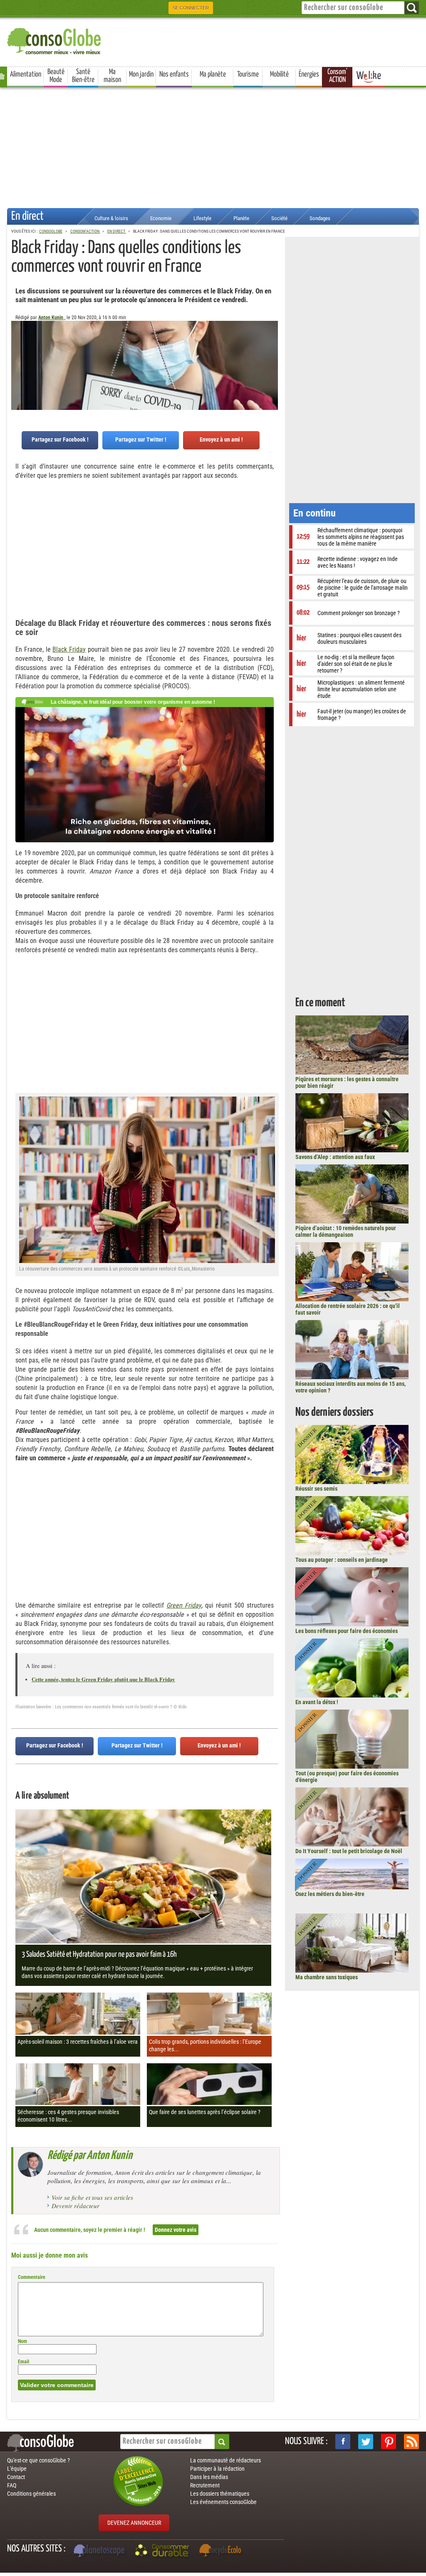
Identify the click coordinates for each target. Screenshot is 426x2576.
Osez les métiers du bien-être (330, 1894)
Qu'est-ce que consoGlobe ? (38, 2460)
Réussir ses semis (316, 1489)
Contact (16, 2477)
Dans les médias (209, 2477)
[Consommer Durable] (163, 2551)
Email (24, 2362)
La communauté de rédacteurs (225, 2460)
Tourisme (248, 74)
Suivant (17, 362)
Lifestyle (202, 218)
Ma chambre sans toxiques (327, 1977)
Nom (22, 2341)
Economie (161, 218)
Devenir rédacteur (76, 2206)
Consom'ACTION (337, 76)
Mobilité (279, 74)
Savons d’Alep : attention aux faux (335, 1157)
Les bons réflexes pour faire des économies (347, 1631)
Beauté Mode (56, 76)
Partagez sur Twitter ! (141, 439)
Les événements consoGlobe (223, 2502)
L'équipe (17, 2469)
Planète (241, 218)
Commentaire (32, 2277)
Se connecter (191, 8)
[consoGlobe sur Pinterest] (389, 2442)
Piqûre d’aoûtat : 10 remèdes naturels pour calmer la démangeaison (346, 1231)
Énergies (309, 74)
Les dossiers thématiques (220, 2494)
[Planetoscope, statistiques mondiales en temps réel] (100, 2551)
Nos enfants (174, 74)
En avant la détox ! (317, 1702)
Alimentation (26, 74)
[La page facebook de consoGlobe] (343, 2442)
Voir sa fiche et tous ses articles (92, 2197)
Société (279, 218)
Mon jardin (141, 74)
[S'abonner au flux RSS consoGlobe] (411, 2442)
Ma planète (213, 74)
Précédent (272, 362)
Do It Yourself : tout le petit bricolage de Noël (349, 1851)
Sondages (320, 218)
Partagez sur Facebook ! (60, 439)
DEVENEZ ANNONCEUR (134, 2523)
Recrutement (205, 2485)
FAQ (12, 2485)
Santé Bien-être (83, 76)
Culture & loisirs (111, 218)
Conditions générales (31, 2494)
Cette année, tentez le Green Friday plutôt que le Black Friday (103, 1679)
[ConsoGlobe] (55, 40)
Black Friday (69, 649)
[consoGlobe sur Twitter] (366, 2442)
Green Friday (184, 1605)
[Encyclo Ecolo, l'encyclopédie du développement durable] (222, 2551)
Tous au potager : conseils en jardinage (342, 1560)
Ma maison (112, 76)
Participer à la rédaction (217, 2469)
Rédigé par (90, 2156)
